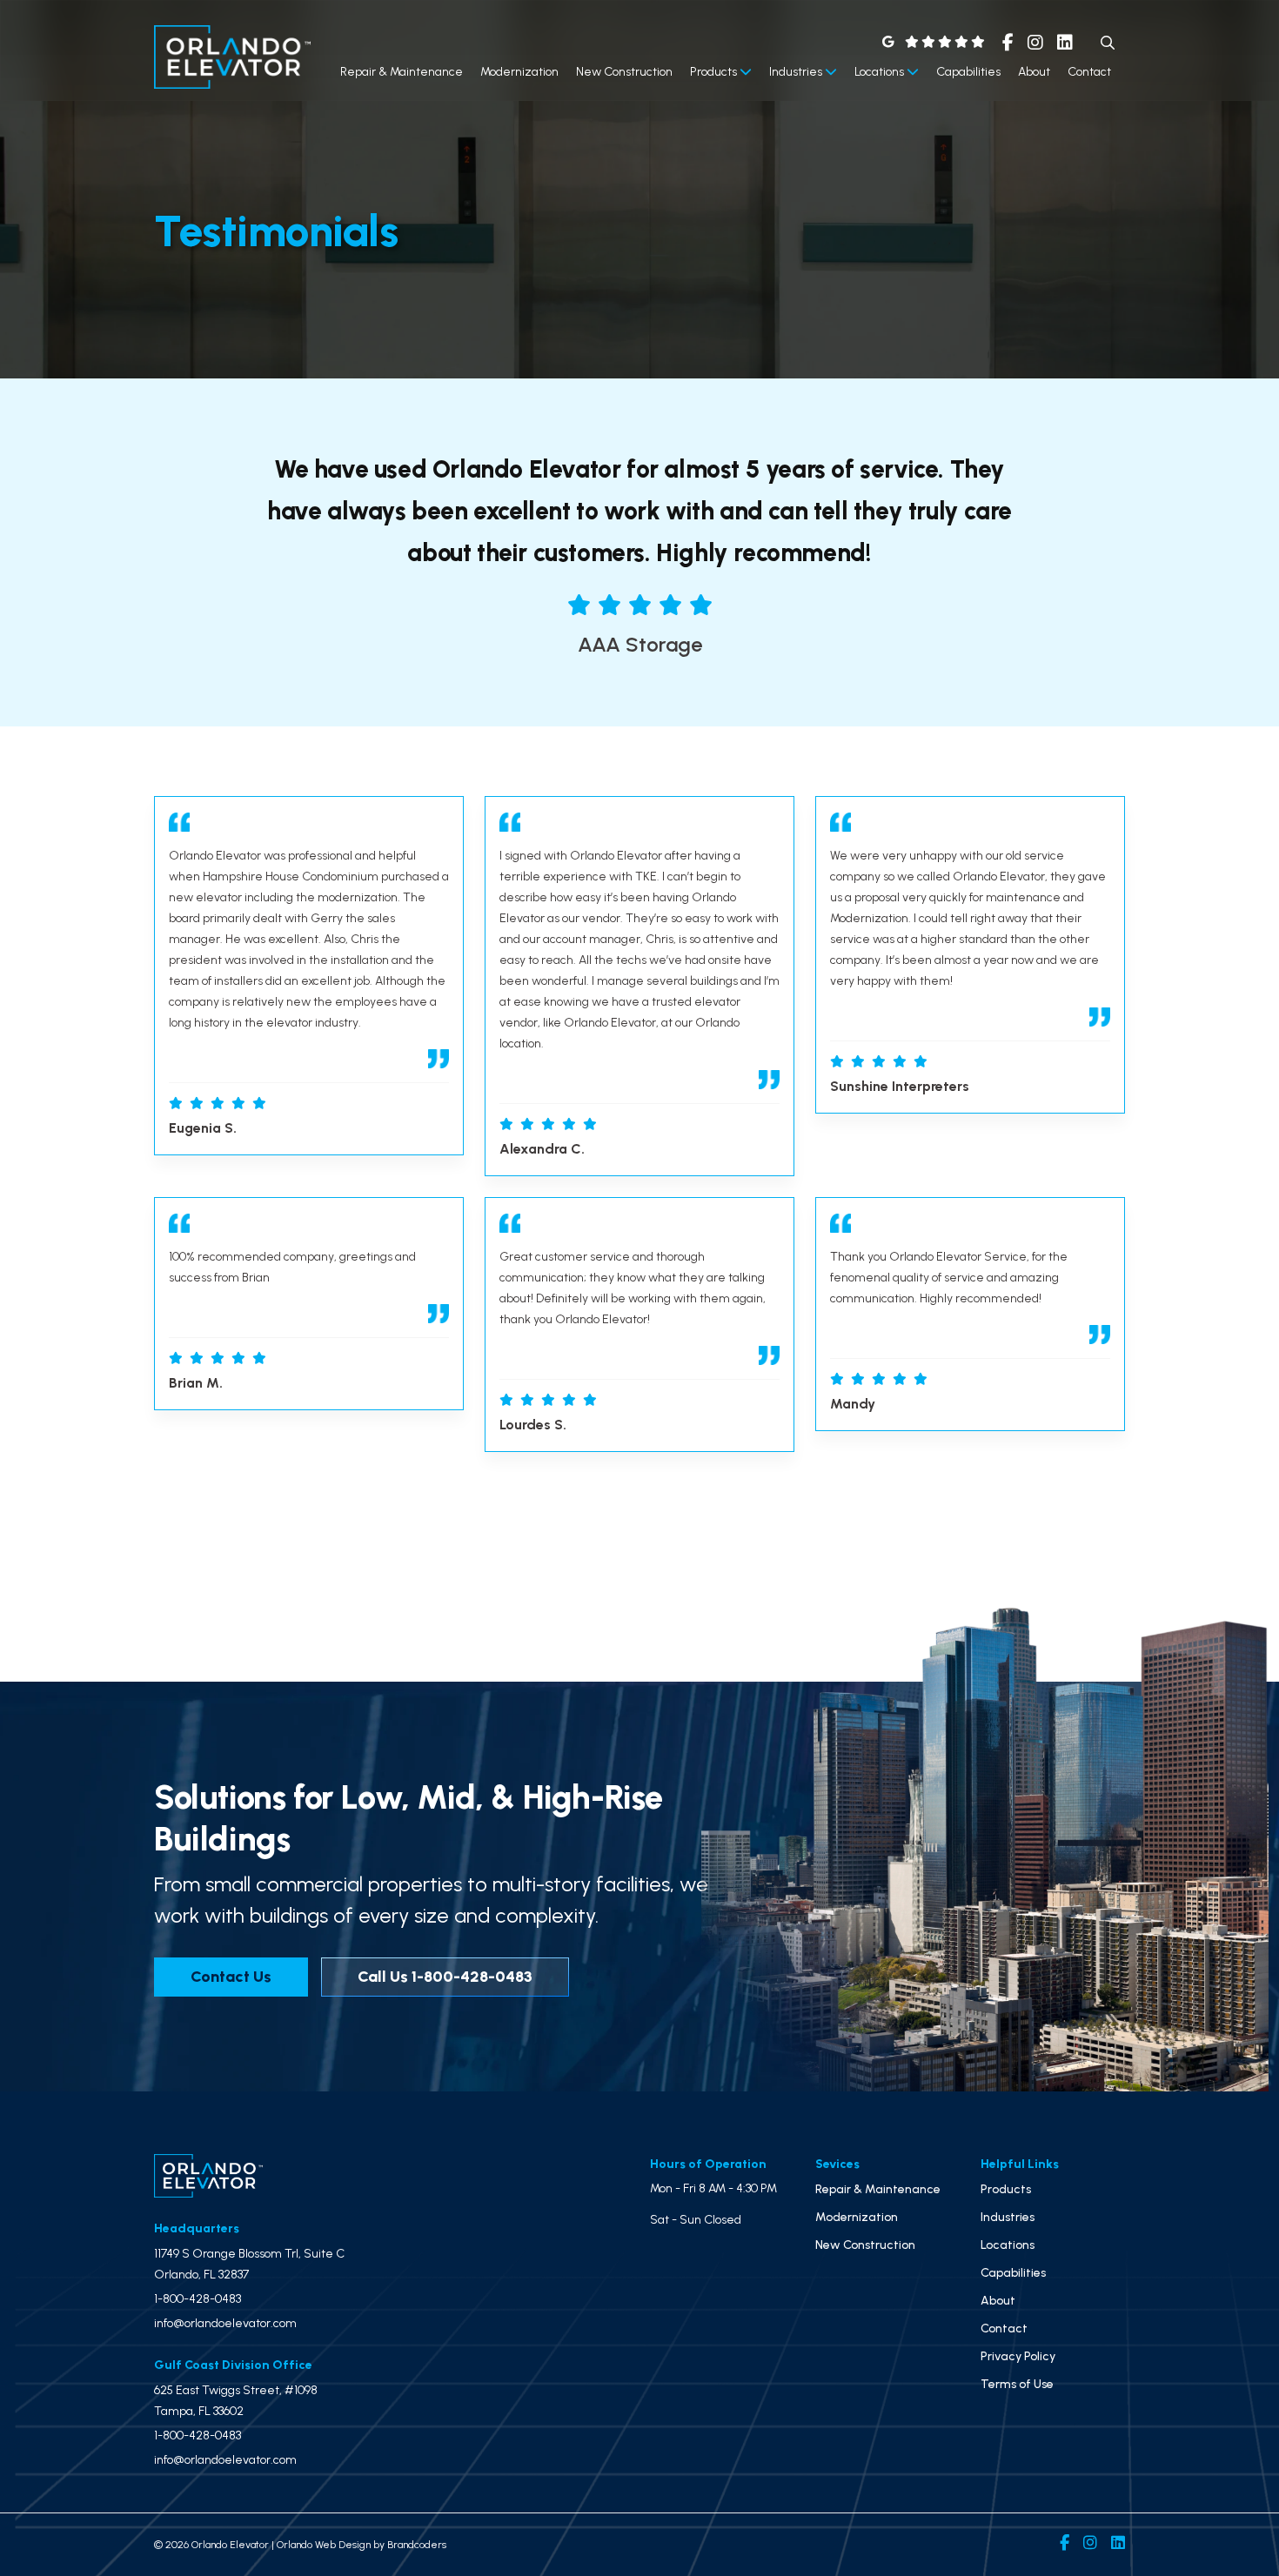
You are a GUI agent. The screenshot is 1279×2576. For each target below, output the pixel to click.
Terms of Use (1017, 2384)
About (1034, 72)
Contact (1089, 72)
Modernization (519, 72)
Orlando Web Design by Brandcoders (362, 2545)
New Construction (624, 72)
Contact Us (231, 1977)
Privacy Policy (1018, 2356)
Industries (797, 72)
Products (715, 72)
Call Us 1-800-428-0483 (445, 1977)
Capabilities (968, 72)
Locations (881, 72)
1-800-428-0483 (198, 2299)
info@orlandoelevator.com (225, 2323)
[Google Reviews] (934, 42)
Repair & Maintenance (402, 72)
